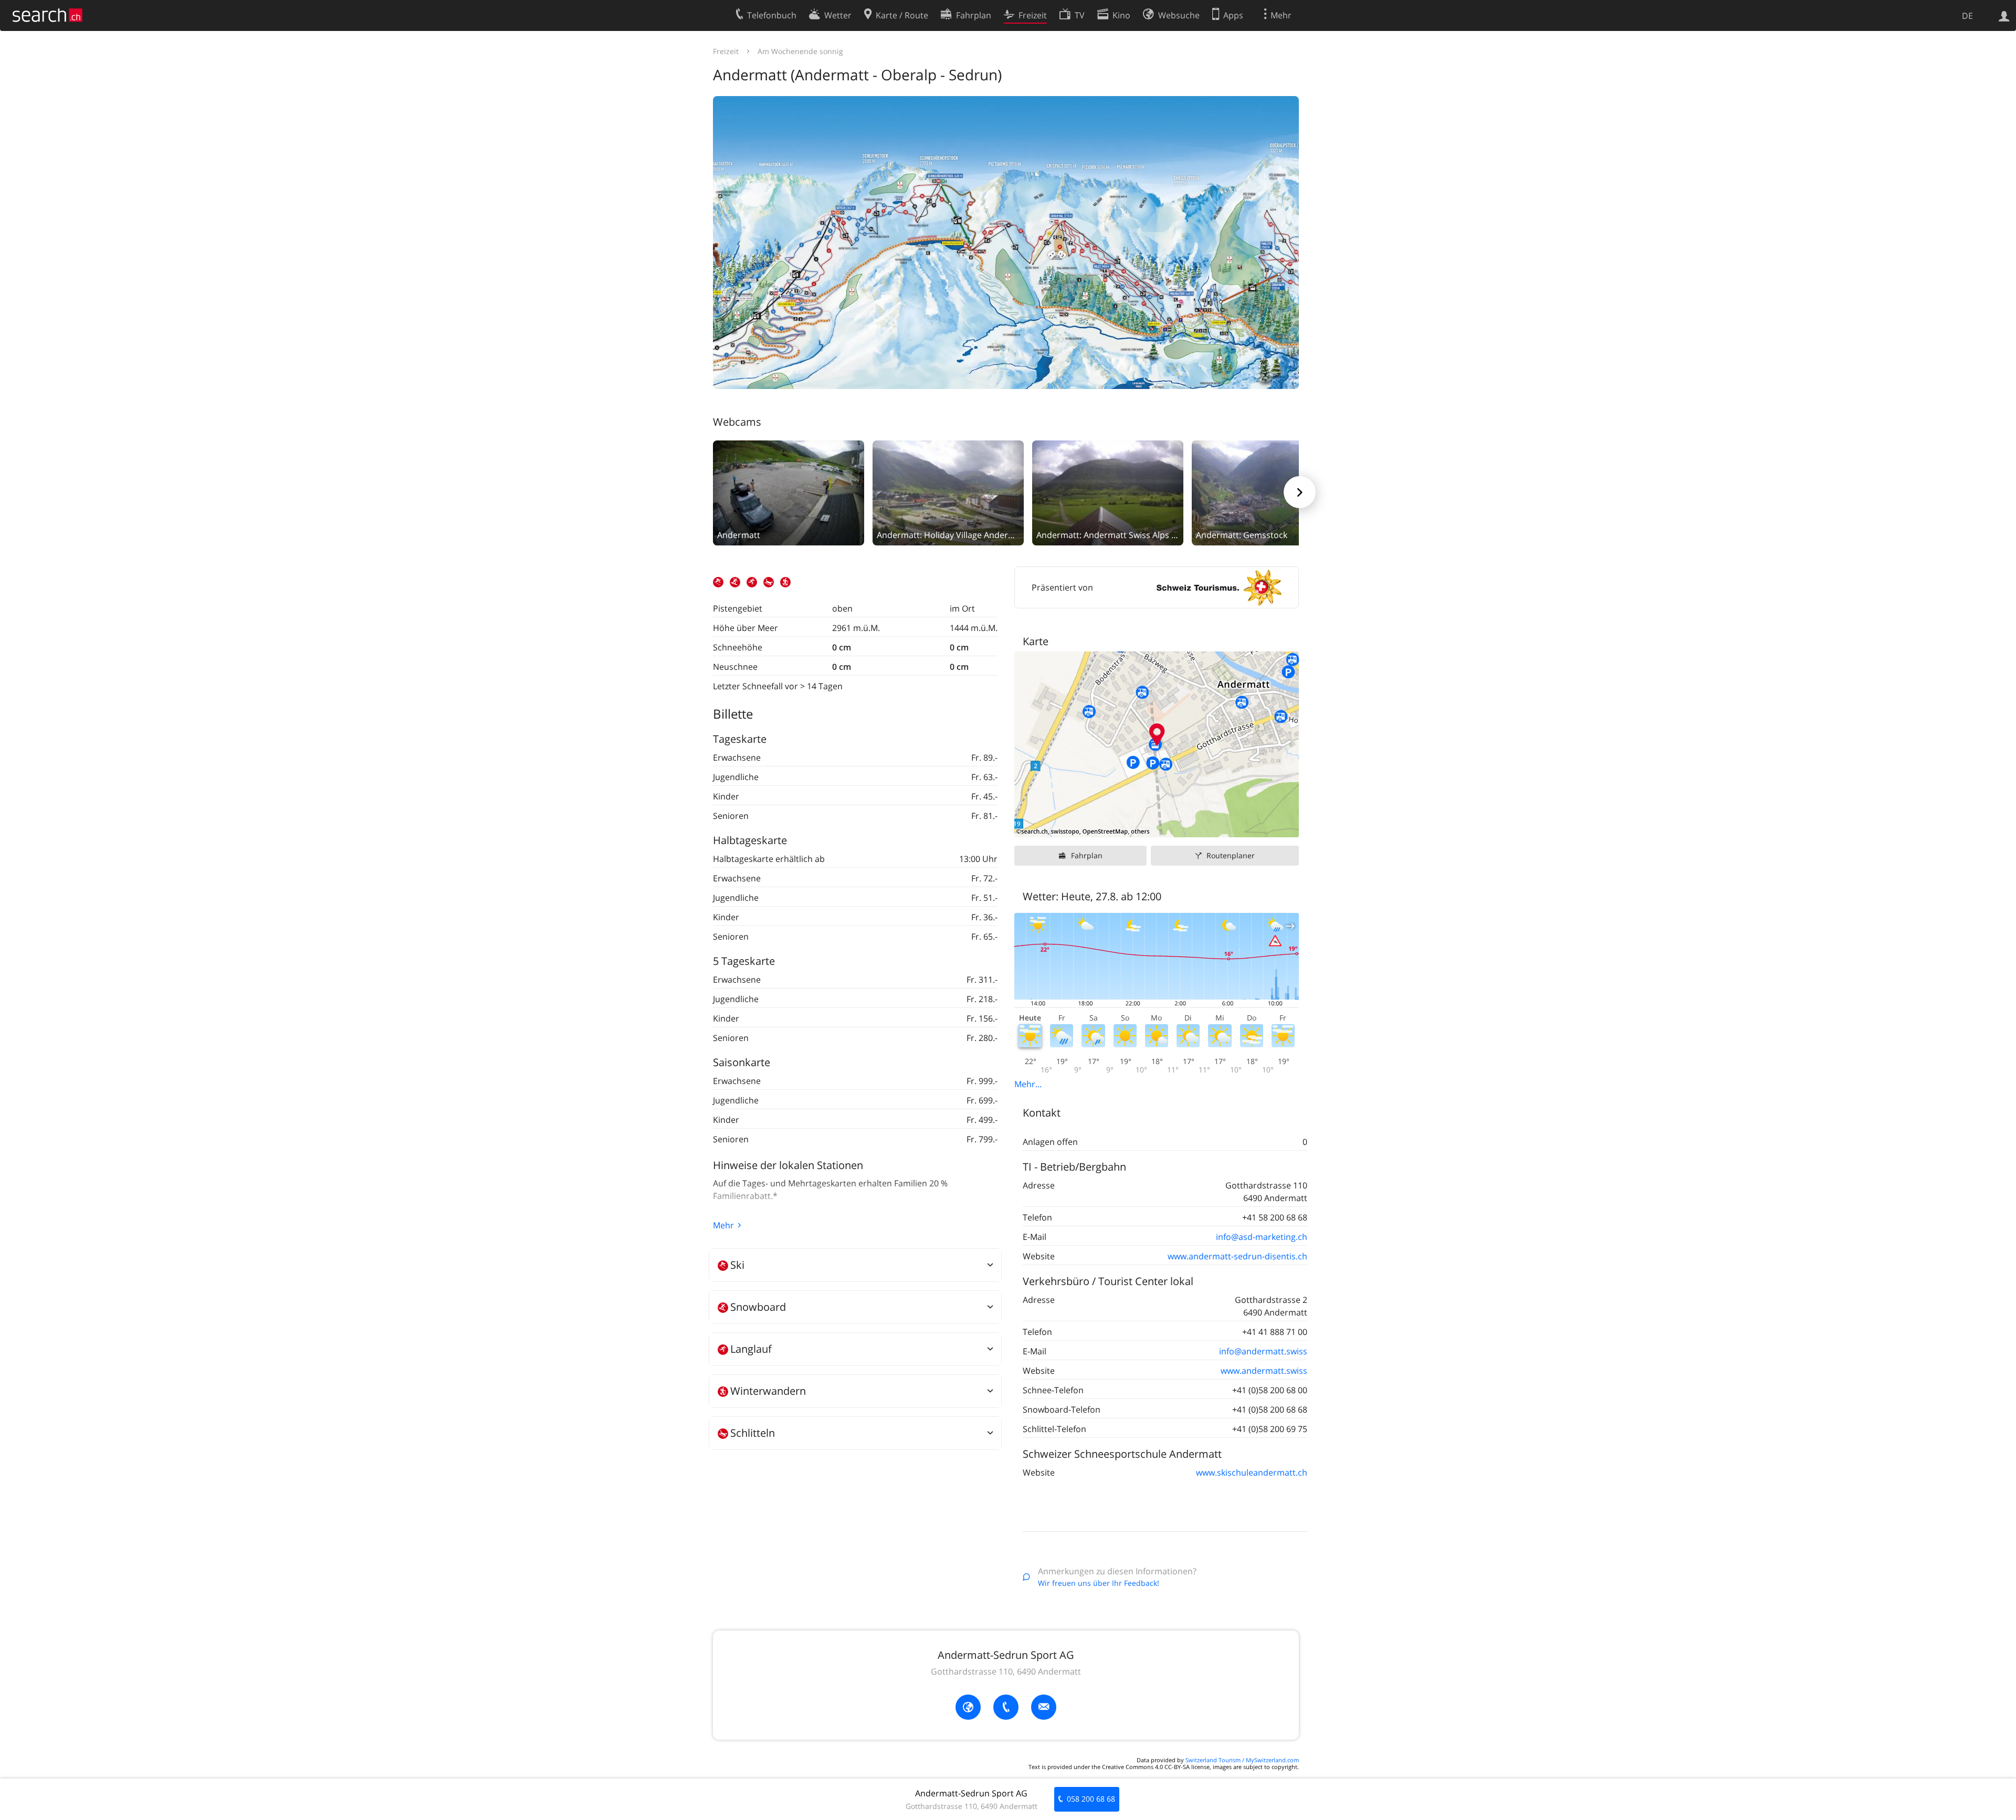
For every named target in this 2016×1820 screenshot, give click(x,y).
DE (1967, 16)
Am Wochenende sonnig (800, 51)
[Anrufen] (1006, 1707)
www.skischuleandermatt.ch (1252, 1472)
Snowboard (758, 1307)
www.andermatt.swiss (1264, 1371)
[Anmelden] (2004, 15)
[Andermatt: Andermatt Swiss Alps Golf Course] (1108, 492)
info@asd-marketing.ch (1262, 1237)
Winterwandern (768, 1391)
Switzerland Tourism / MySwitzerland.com (1242, 1760)
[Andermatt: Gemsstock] (1267, 492)
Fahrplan (1087, 855)
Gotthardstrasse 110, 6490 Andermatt (1006, 1671)
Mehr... (1028, 1084)
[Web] (968, 1707)
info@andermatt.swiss (1263, 1351)
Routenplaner (1231, 855)
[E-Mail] (1044, 1707)
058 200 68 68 (1091, 1799)
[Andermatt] (789, 492)
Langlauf (751, 1349)
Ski (737, 1265)
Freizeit (726, 51)
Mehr (723, 1225)
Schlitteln (753, 1433)
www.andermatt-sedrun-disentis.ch (1237, 1256)
